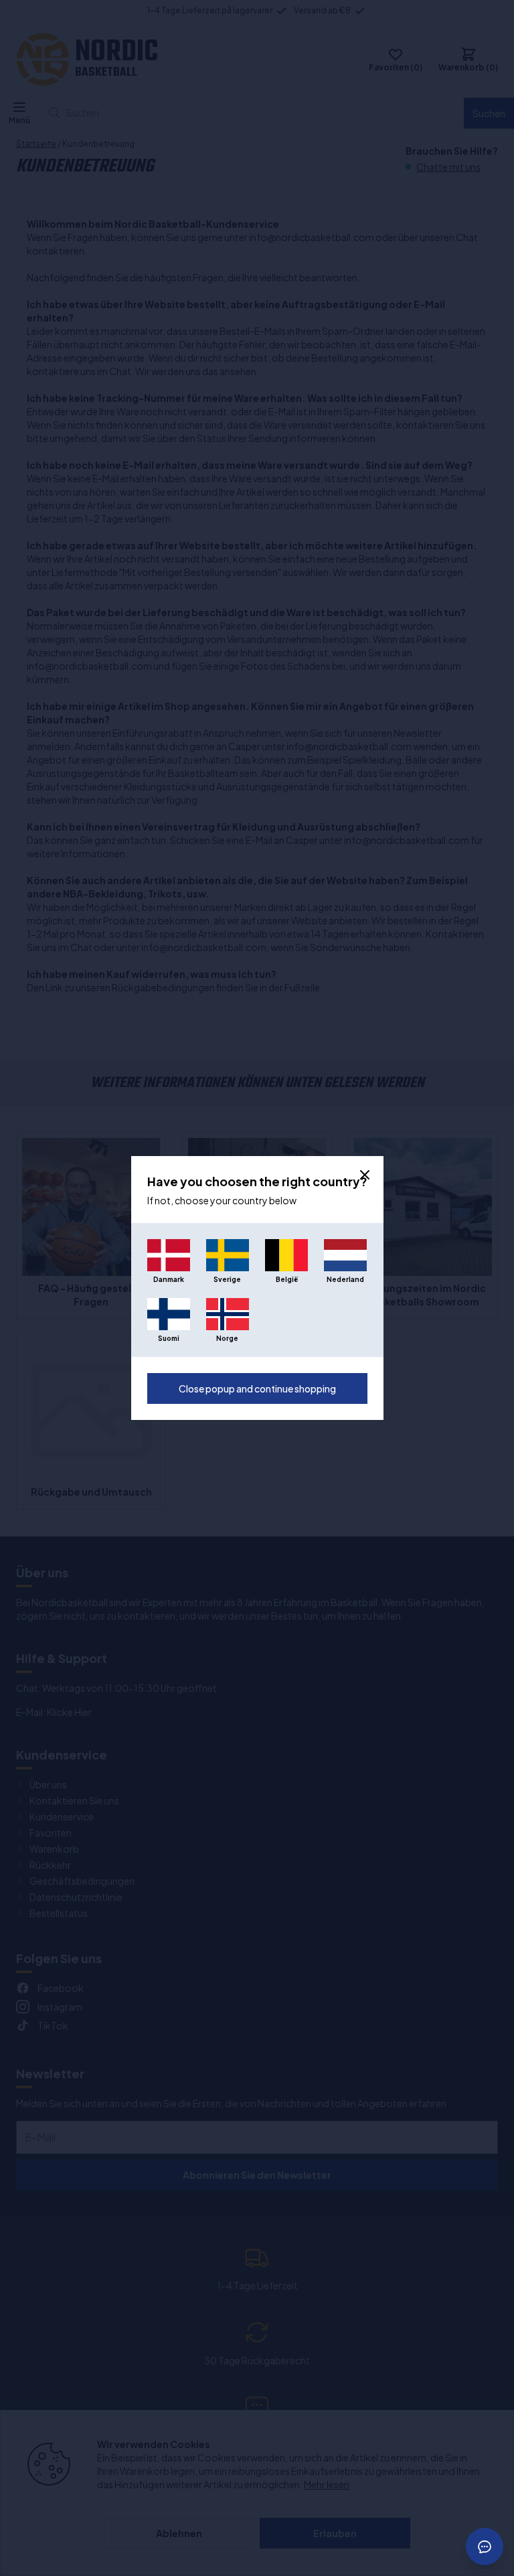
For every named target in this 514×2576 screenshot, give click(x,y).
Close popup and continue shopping (257, 1388)
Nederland (345, 1279)
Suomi (169, 1338)
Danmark (169, 1279)
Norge (227, 1338)
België (287, 1279)
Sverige (227, 1279)
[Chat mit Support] (485, 2547)
